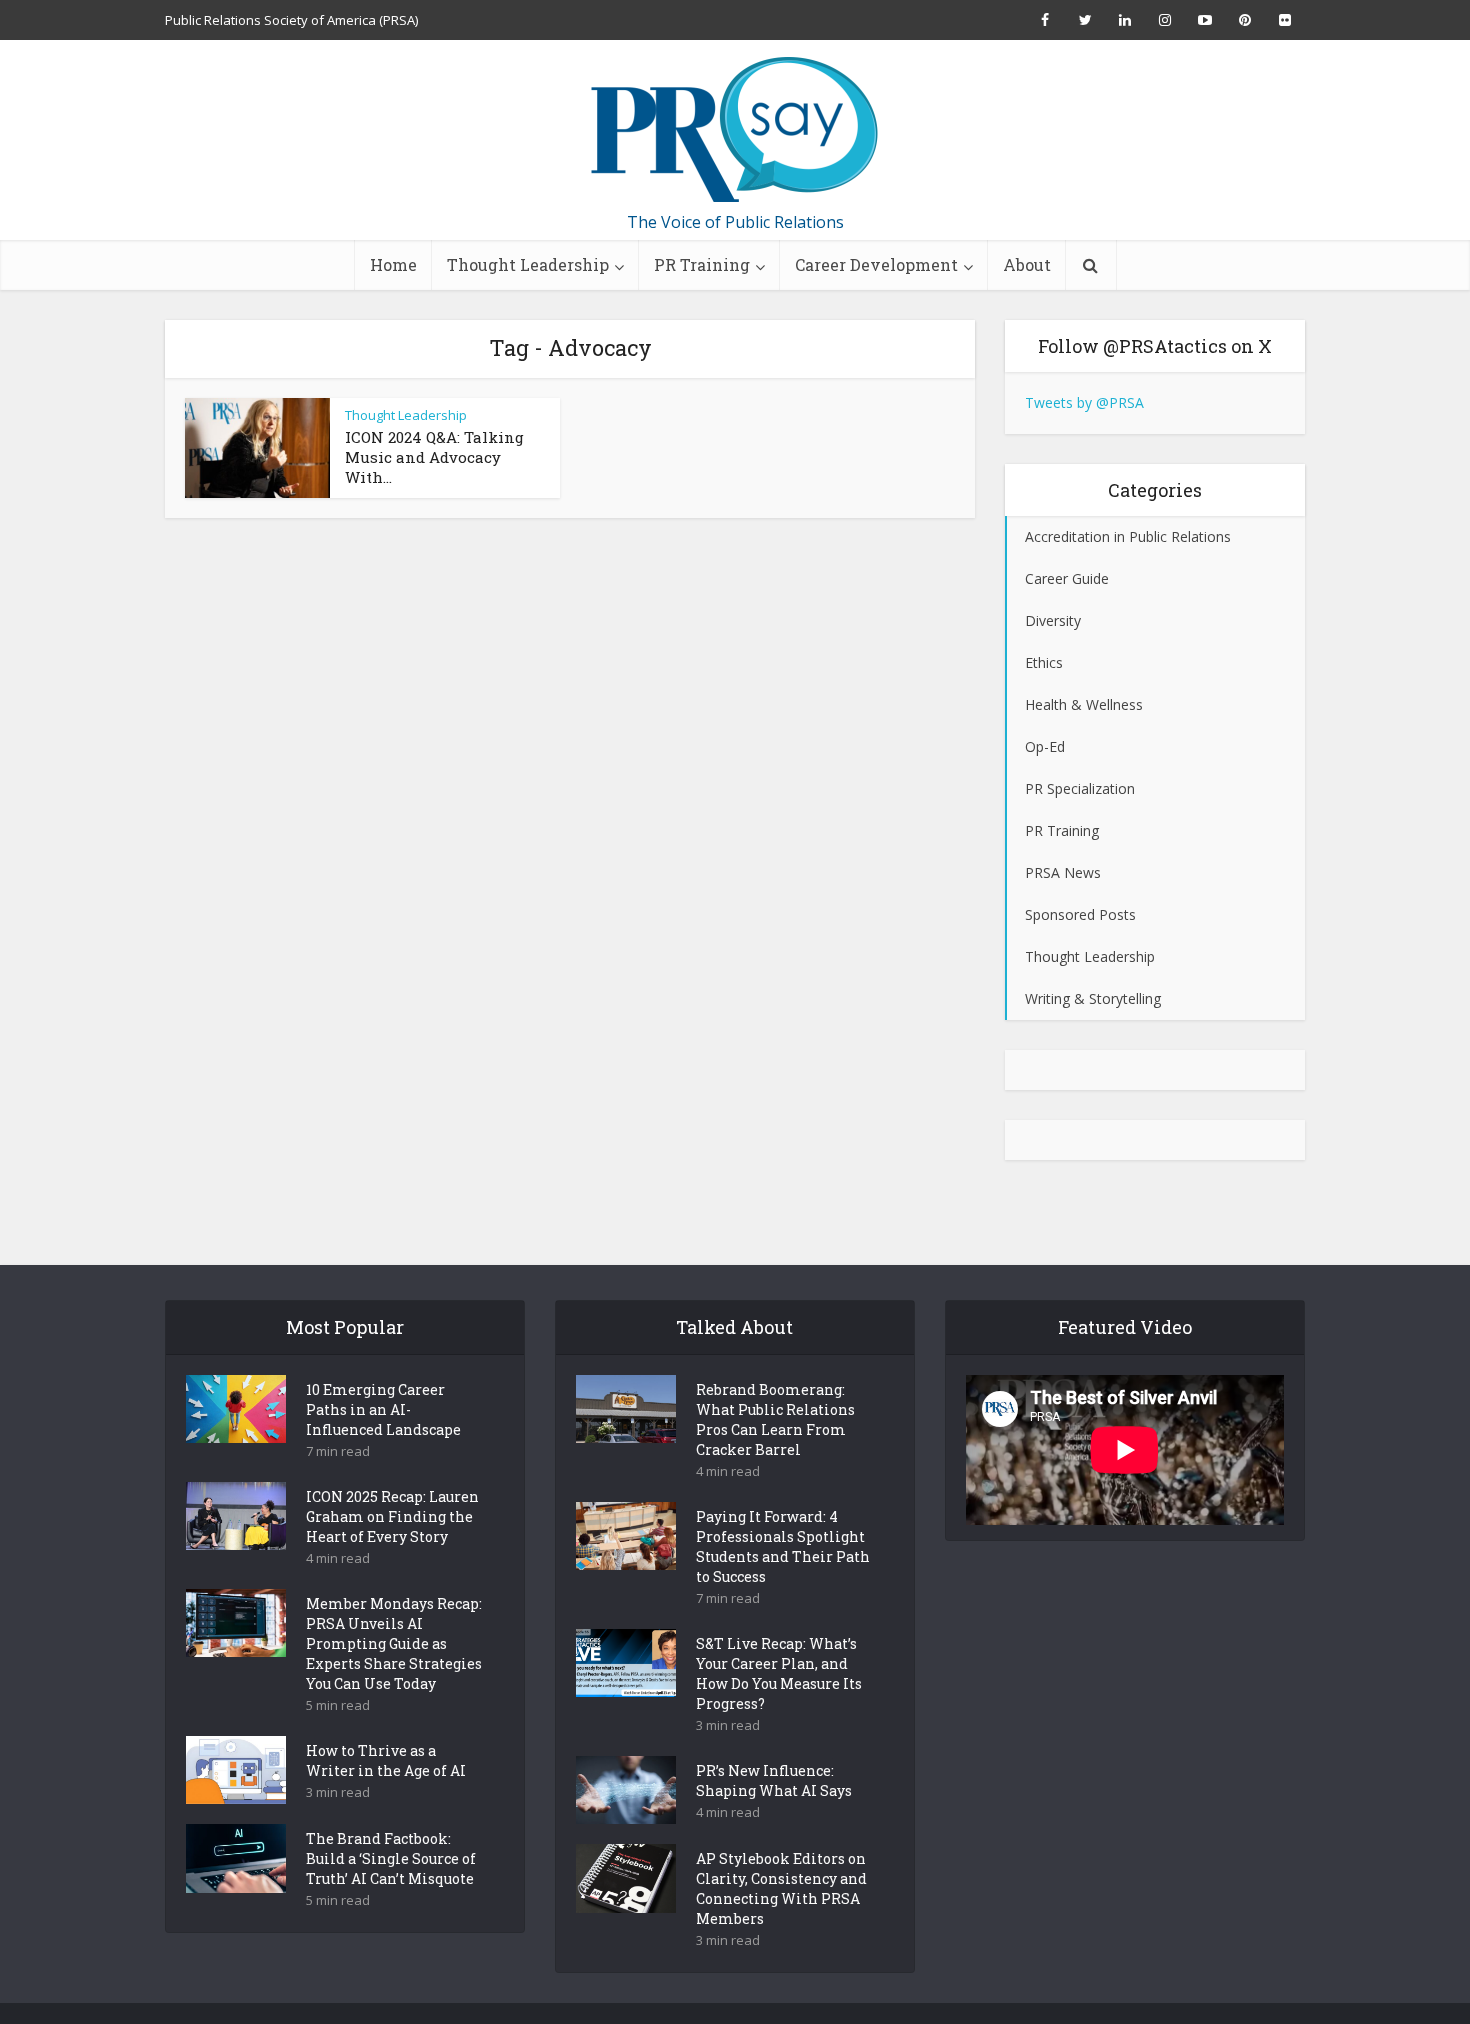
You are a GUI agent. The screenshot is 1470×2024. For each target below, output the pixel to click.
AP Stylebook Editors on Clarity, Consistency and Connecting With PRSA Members (781, 1888)
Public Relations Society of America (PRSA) (291, 20)
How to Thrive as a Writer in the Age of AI (386, 1760)
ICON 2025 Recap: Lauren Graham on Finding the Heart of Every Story (392, 1516)
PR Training (702, 264)
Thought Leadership (528, 264)
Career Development (876, 264)
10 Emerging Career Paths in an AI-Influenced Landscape (383, 1409)
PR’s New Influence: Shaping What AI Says (774, 1780)
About (1027, 264)
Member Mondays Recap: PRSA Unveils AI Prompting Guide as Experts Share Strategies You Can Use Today (394, 1643)
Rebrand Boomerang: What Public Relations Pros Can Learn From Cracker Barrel (775, 1419)
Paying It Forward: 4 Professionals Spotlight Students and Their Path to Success (783, 1546)
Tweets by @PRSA (1084, 402)
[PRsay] (735, 130)
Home (393, 264)
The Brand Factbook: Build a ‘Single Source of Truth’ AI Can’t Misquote (391, 1858)
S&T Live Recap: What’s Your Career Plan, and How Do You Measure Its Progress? (779, 1673)
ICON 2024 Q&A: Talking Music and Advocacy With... (434, 457)
